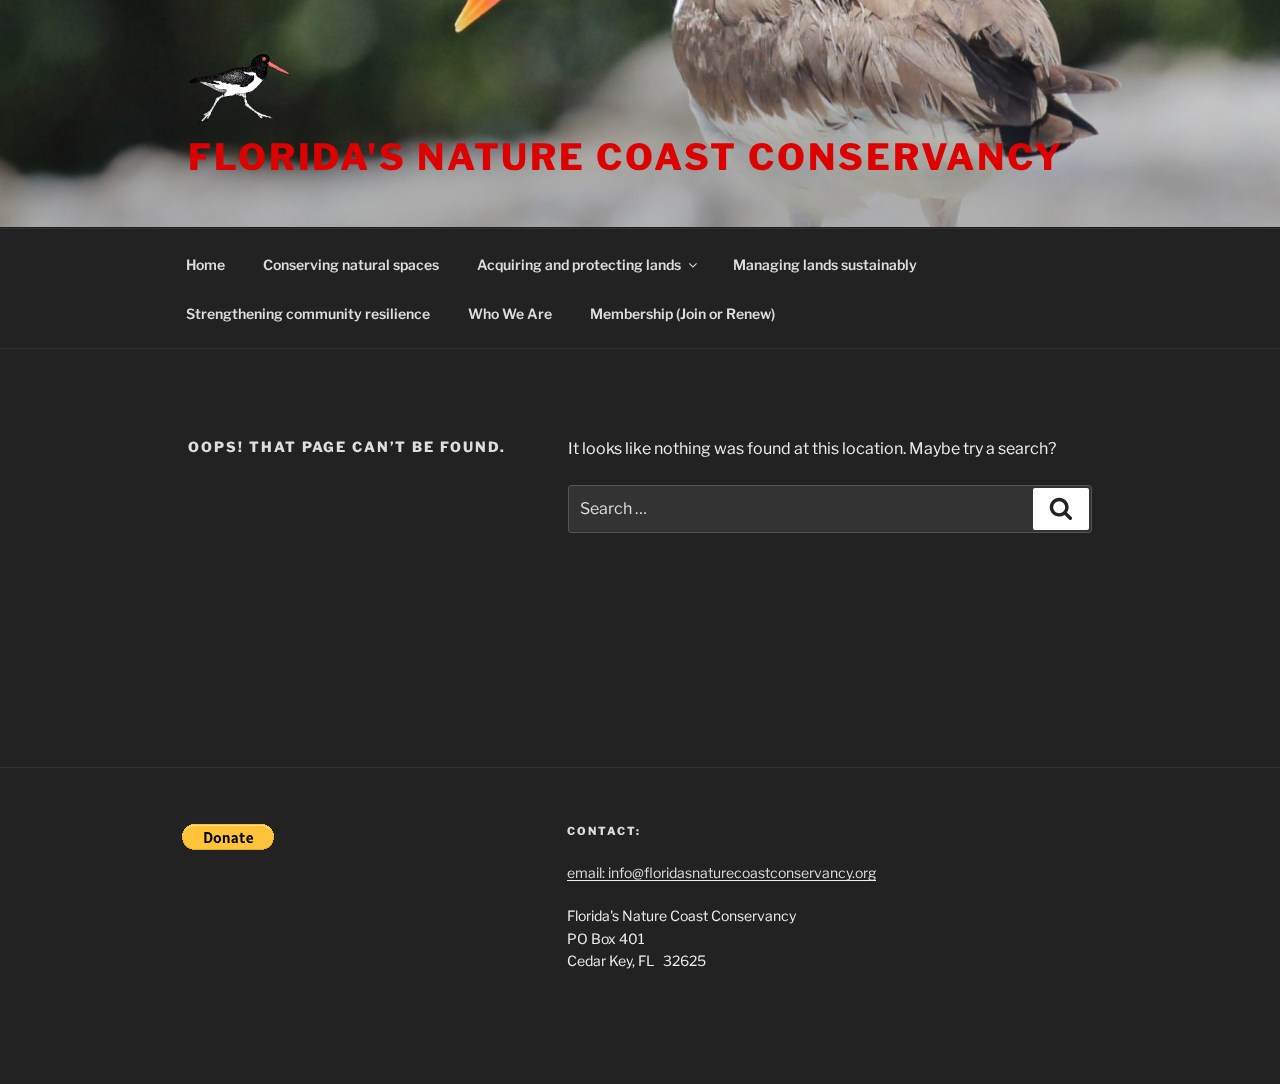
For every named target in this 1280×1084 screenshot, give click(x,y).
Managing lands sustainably (825, 264)
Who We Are (510, 313)
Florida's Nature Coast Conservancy (626, 157)
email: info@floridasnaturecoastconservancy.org (721, 872)
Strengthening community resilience (308, 313)
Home (205, 264)
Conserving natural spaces (351, 264)
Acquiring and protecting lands (579, 264)
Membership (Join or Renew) (682, 313)
